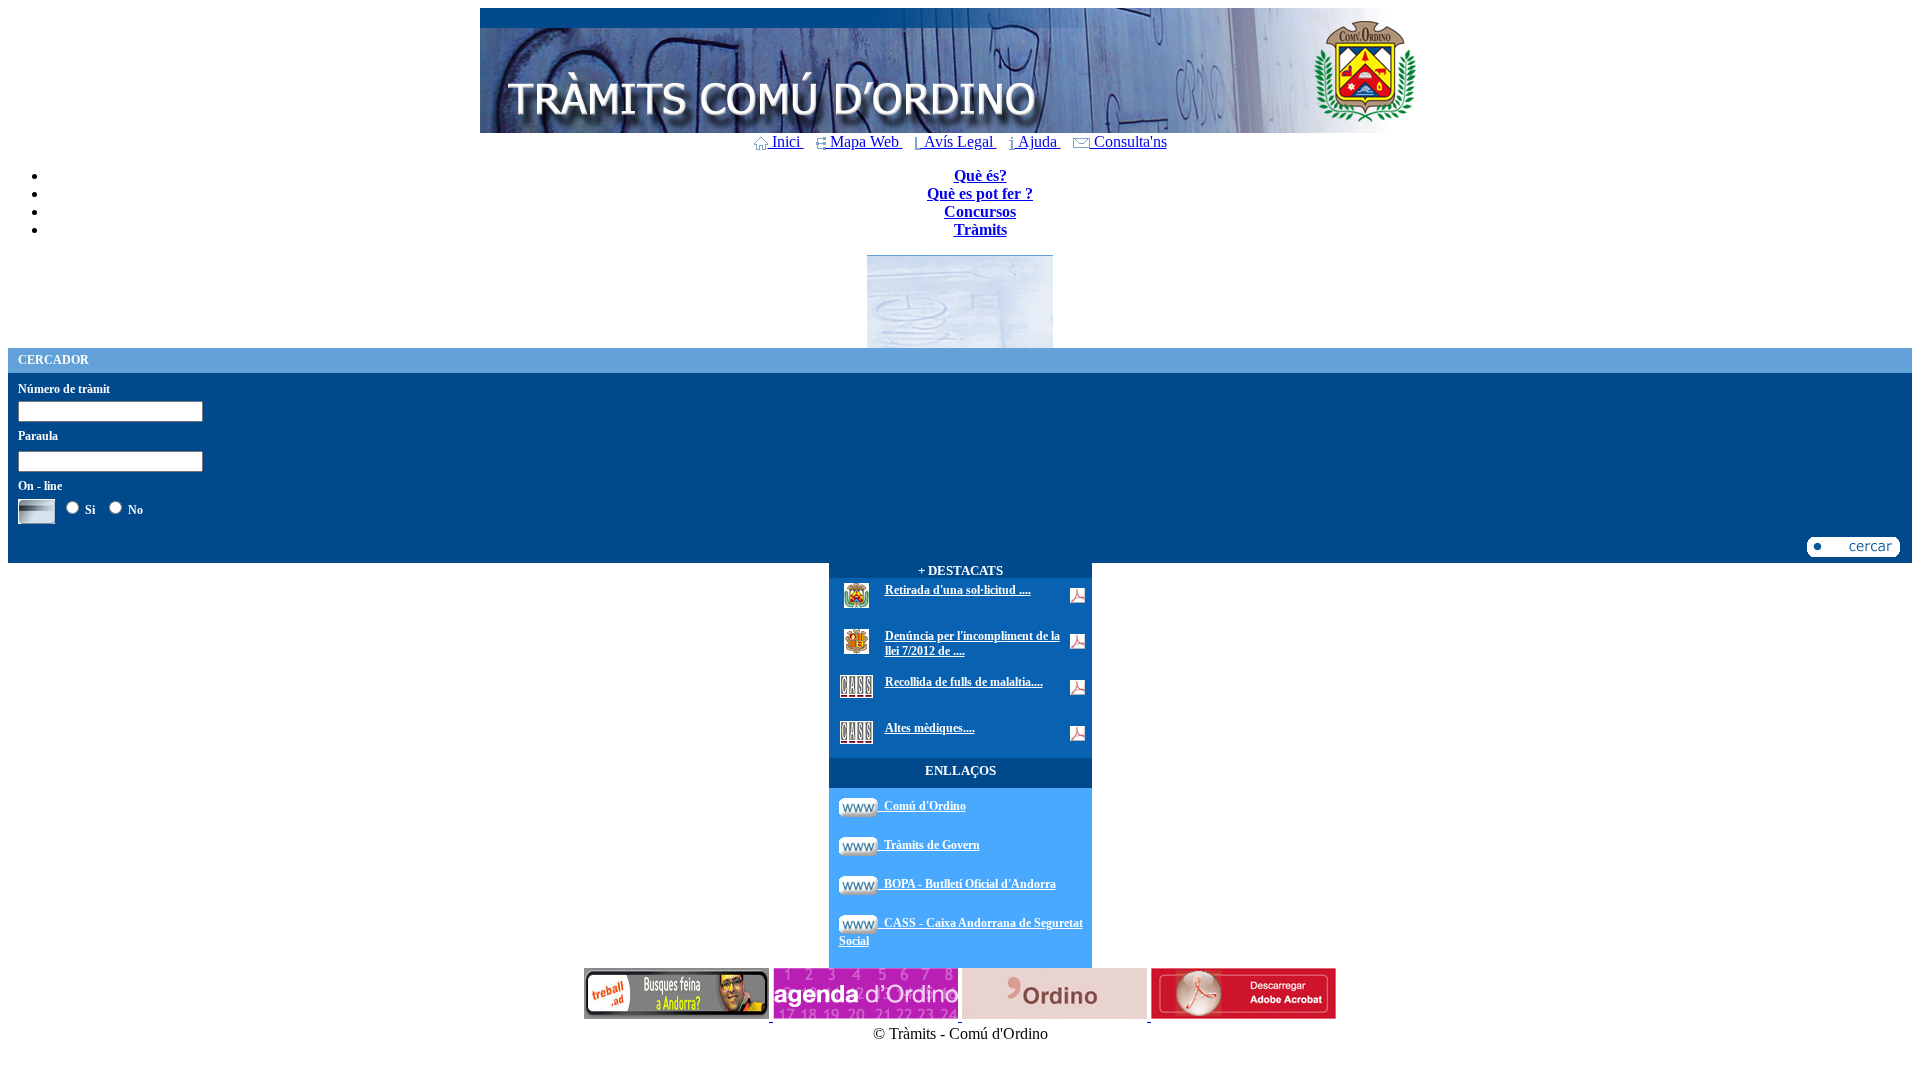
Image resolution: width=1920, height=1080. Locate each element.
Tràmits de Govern (929, 845)
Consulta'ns (1128, 141)
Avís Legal (959, 141)
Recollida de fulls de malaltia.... (964, 682)
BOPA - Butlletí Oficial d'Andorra (967, 884)
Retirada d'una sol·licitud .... (958, 590)
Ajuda (1038, 141)
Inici (786, 141)
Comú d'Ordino (922, 806)
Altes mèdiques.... (930, 728)
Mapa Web (864, 141)
